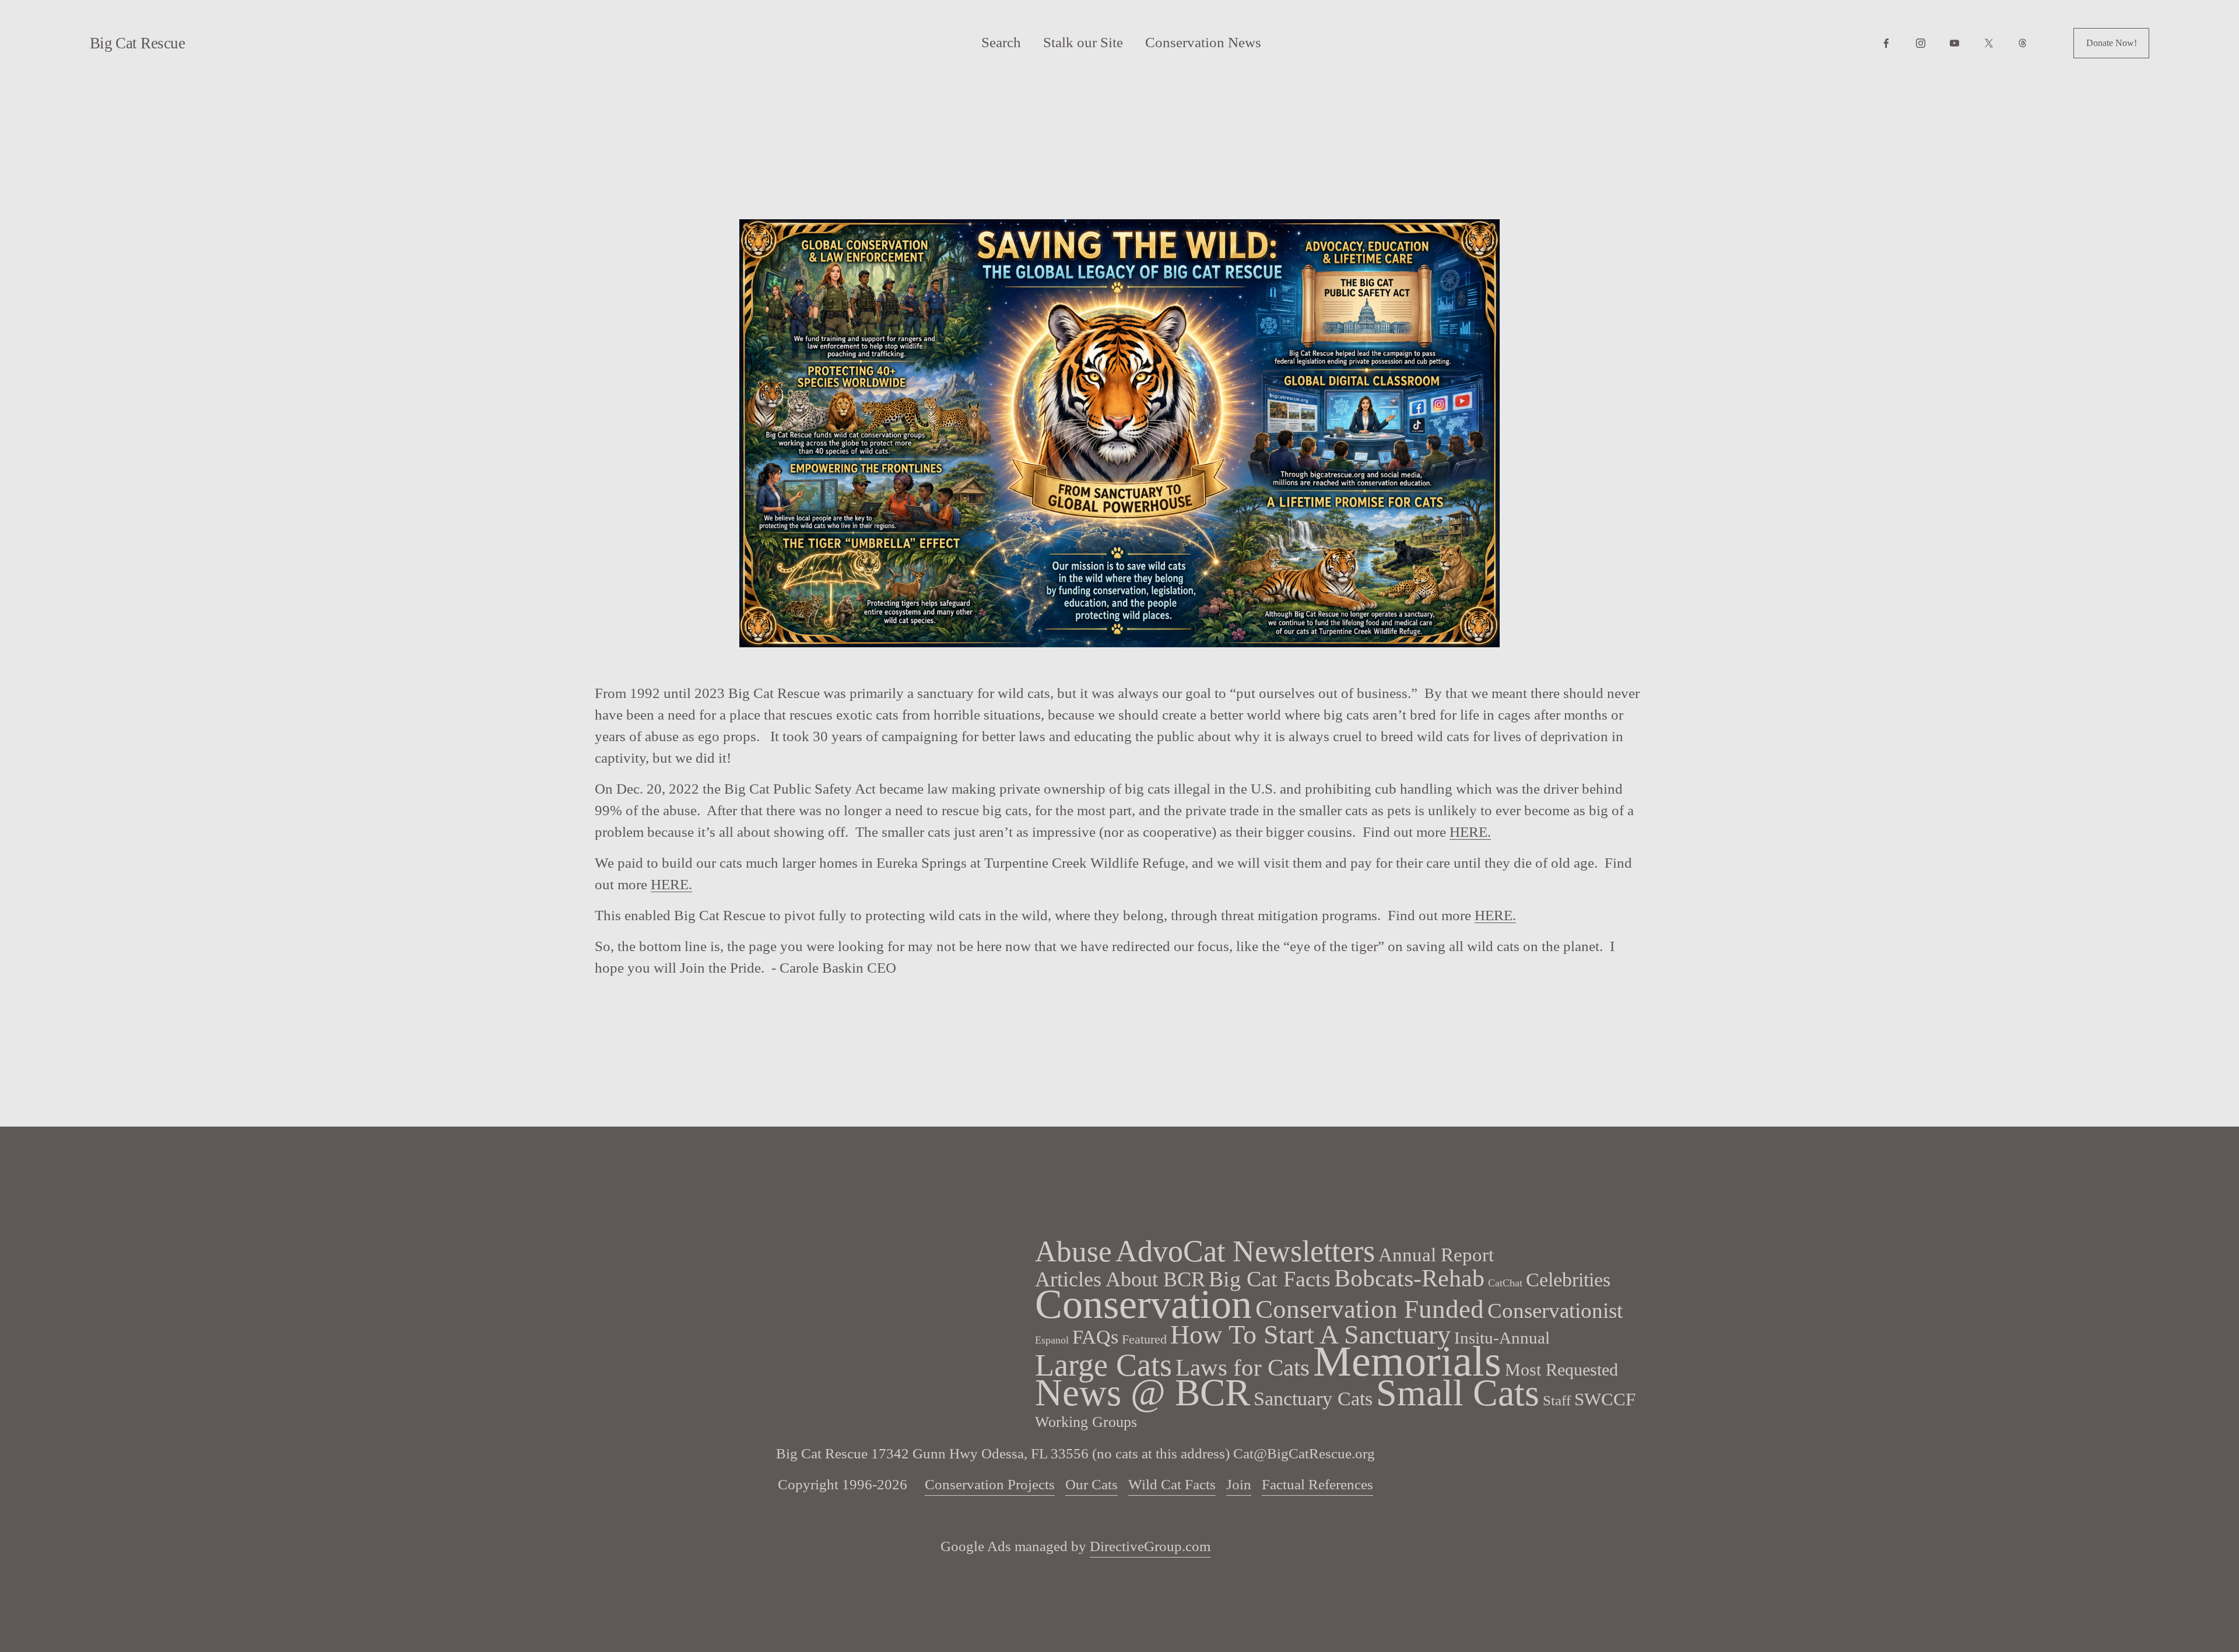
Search (1001, 42)
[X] (1989, 43)
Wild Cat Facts (1172, 1484)
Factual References (1317, 1484)
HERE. (1470, 832)
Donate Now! (2112, 43)
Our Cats (1092, 1484)
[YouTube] (1954, 43)
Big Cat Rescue (138, 43)
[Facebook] (1886, 43)
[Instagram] (1921, 43)
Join (1239, 1484)
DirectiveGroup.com (1150, 1546)
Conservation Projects (990, 1484)
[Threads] (2023, 43)
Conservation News (1203, 42)
